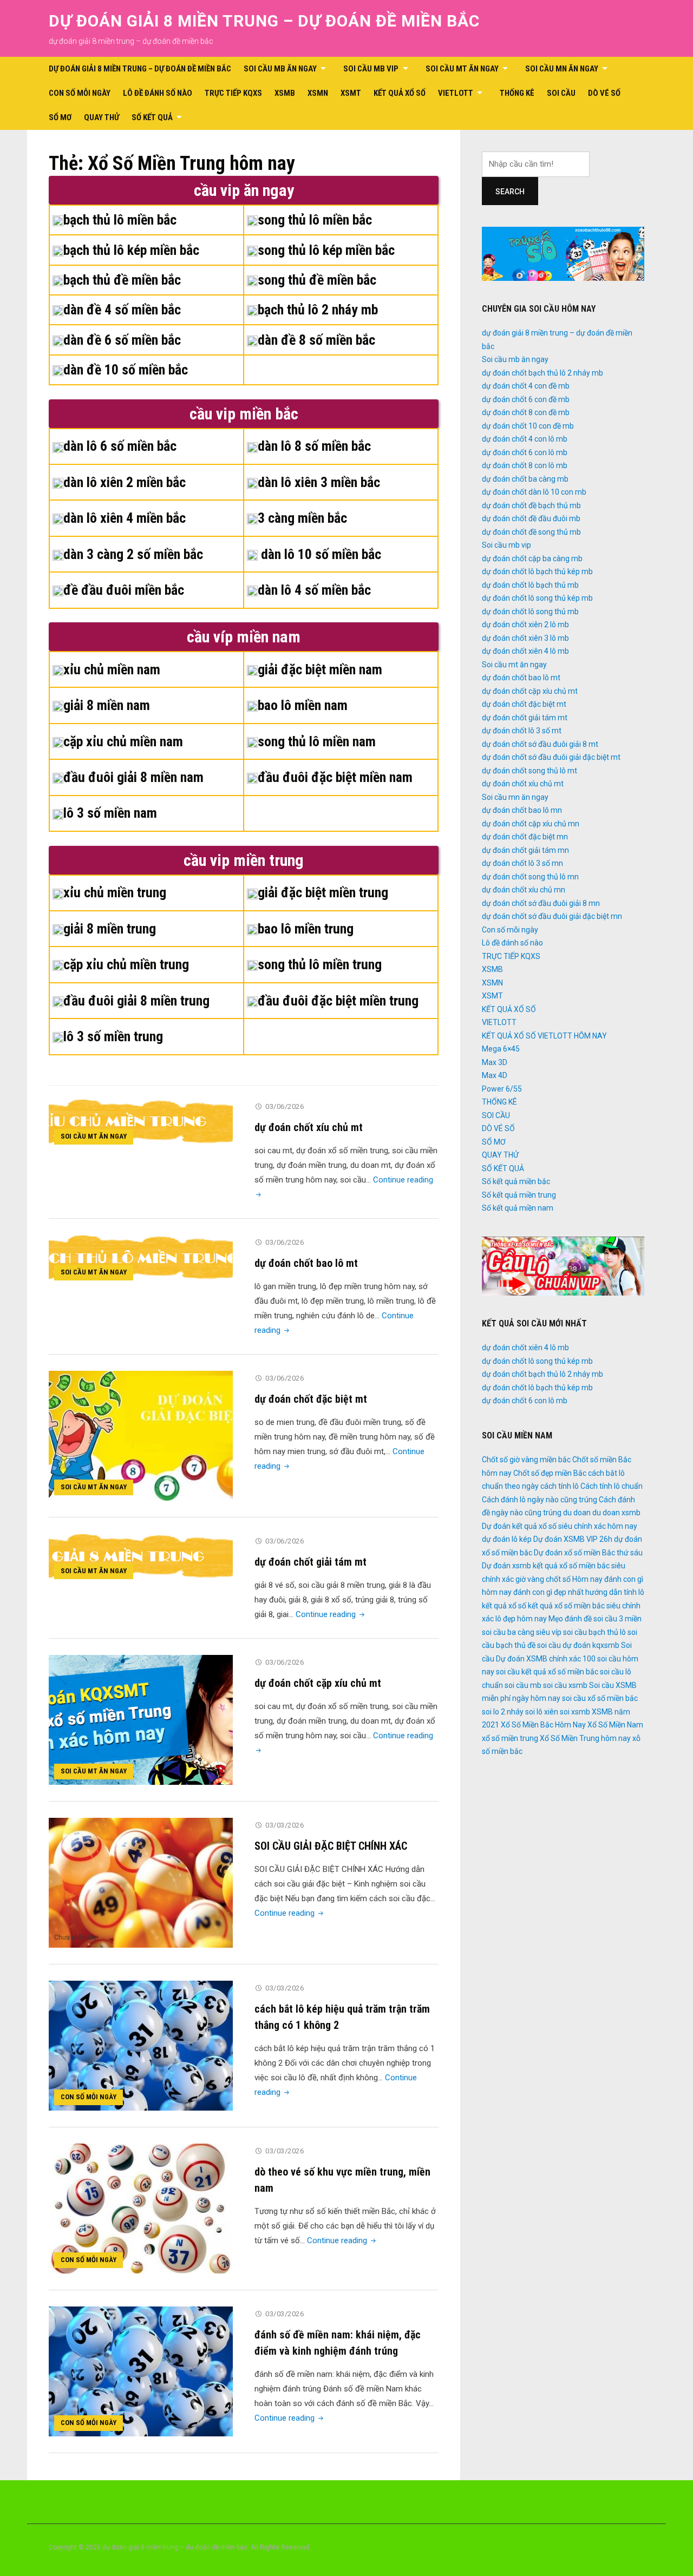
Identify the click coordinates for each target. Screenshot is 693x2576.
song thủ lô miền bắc (315, 220)
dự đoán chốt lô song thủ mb (530, 612)
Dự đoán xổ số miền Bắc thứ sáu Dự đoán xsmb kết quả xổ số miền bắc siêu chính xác (562, 1566)
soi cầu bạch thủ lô (594, 1632)
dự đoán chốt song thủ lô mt (529, 771)
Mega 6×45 (501, 1049)
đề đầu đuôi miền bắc (124, 590)
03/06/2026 (285, 1106)
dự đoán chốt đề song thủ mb (531, 532)
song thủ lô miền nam (317, 741)
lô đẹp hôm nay (521, 1619)
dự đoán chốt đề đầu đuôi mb (531, 518)
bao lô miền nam (303, 705)
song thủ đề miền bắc (317, 280)
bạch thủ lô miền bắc (120, 220)
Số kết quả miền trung (519, 1195)
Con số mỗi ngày (80, 93)
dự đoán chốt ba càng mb (525, 479)
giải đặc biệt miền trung (323, 892)
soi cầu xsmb (565, 1685)
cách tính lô (560, 1486)
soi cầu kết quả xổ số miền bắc (547, 1672)
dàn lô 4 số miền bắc (314, 590)
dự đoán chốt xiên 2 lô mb (525, 625)
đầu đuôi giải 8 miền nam (133, 777)
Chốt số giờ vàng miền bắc (526, 1460)
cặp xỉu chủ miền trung (126, 964)
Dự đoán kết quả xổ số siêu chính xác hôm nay (560, 1526)
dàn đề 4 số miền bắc (122, 310)
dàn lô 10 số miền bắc (319, 554)
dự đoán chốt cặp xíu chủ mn (531, 824)
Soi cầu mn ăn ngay (562, 69)
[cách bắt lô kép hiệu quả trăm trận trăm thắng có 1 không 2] (141, 2045)
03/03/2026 (285, 1825)
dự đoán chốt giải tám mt (310, 1562)
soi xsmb (575, 1712)
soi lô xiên (542, 1712)
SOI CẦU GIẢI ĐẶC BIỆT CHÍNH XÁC (331, 1846)
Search (510, 192)
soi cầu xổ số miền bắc (600, 1698)
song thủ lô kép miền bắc (326, 250)
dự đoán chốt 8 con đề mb (526, 412)
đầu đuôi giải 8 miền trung (136, 1001)
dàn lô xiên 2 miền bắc (125, 482)
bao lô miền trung (306, 929)
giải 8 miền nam (107, 705)
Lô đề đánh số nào (158, 93)
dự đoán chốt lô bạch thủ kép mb (537, 571)
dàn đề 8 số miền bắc (316, 340)
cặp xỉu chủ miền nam (123, 741)
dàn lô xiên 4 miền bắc (125, 518)
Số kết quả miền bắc (516, 1181)
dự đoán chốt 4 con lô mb (525, 439)
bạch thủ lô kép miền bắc (131, 250)
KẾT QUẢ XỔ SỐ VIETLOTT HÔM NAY (544, 1036)
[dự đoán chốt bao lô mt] (141, 1260)
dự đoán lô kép (507, 1539)
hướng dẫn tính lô (615, 1592)
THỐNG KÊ (517, 93)
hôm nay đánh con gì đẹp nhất (533, 1592)
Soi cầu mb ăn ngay (280, 69)
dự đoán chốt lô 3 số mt (522, 731)
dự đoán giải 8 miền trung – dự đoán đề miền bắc (264, 21)
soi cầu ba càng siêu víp (522, 1632)
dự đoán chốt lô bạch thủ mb (530, 585)
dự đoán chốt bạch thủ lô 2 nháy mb (542, 373)
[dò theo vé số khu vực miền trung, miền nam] (141, 2208)
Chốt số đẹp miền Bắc (550, 1473)
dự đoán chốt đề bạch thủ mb (531, 505)
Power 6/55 (502, 1089)
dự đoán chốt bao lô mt (306, 1263)
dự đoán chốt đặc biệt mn (525, 837)
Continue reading (331, 1614)
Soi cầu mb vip (371, 69)
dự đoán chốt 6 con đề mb (526, 399)
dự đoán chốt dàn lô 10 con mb (534, 492)
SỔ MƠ (60, 117)
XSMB (285, 93)
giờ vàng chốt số (543, 1579)
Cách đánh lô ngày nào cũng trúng (540, 1500)
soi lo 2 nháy (503, 1712)
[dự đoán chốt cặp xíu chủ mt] (141, 1719)
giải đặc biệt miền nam (320, 669)
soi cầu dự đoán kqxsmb (578, 1645)
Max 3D (495, 1062)
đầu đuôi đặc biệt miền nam (335, 777)
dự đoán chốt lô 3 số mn (522, 863)
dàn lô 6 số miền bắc (120, 446)
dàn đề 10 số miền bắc (126, 370)
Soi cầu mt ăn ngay (462, 69)
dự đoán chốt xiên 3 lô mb (525, 638)
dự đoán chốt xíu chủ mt (309, 1127)
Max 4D (495, 1075)
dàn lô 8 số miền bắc (314, 446)
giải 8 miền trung (110, 929)
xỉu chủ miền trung (115, 892)
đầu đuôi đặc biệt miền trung (338, 1001)
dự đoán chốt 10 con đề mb (528, 426)
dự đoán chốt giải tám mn (525, 850)
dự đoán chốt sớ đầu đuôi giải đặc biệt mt (551, 757)
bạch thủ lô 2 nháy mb (318, 310)
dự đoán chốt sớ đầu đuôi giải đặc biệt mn (552, 916)
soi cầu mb (523, 1685)
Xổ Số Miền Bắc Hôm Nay (543, 1725)
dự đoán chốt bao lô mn (522, 810)
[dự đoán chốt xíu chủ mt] (141, 1124)
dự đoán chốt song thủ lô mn (530, 877)
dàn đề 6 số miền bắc (122, 340)
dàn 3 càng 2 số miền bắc (133, 554)
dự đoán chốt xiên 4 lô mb (525, 651)
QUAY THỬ (102, 117)
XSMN (318, 93)
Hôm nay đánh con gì (608, 1579)
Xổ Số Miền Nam (615, 1725)
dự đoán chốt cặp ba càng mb (532, 558)
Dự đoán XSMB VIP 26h (573, 1539)
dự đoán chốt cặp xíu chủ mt (318, 1683)
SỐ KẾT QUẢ (152, 117)
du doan (577, 1513)
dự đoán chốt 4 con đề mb (526, 386)
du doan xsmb (616, 1513)
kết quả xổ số (504, 1606)
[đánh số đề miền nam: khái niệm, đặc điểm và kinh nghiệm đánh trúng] (141, 2371)
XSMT (351, 93)
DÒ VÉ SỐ (604, 93)
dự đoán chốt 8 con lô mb (525, 465)
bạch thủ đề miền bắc (122, 280)
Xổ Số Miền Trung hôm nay (585, 1738)
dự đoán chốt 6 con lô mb (525, 452)
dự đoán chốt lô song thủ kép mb (537, 598)
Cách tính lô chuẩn (612, 1486)
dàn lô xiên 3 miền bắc (319, 482)
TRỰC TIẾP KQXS (233, 93)
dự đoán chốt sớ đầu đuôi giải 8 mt (540, 744)
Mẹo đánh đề (570, 1619)
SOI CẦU (561, 93)
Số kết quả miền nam (518, 1208)
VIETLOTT (456, 93)
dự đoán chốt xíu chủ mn (524, 890)
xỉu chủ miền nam (112, 669)
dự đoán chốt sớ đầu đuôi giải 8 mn (541, 903)
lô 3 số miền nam (110, 813)
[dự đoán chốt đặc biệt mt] (141, 1435)
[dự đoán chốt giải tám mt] (141, 1559)
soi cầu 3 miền (617, 1619)
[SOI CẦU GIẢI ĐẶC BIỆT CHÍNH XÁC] (141, 1882)
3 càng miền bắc (302, 518)
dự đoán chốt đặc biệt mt (311, 1399)
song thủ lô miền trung (320, 964)
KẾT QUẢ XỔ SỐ (400, 93)
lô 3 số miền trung (113, 1036)
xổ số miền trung (510, 1738)
